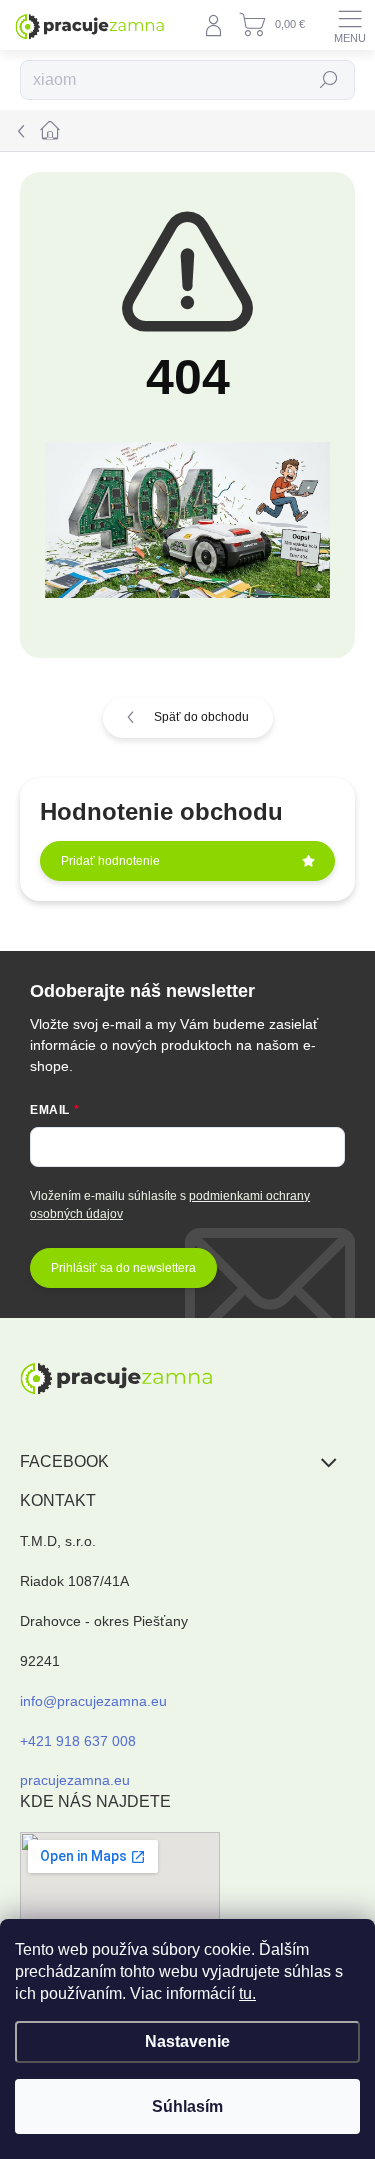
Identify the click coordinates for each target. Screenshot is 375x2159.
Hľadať (329, 80)
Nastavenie (187, 2041)
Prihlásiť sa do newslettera (123, 1268)
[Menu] (350, 25)
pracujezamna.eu (75, 1780)
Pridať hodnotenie (110, 861)
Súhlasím (187, 2106)
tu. (247, 1993)
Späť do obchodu (201, 717)
